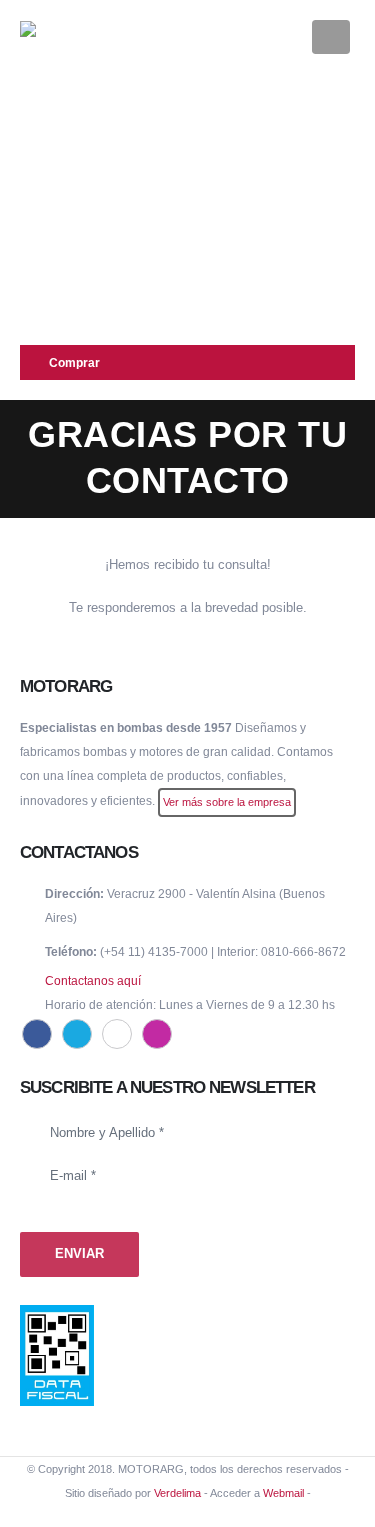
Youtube (117, 1034)
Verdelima (177, 1493)
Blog (39, 290)
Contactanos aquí (93, 980)
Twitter (77, 1034)
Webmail (283, 1493)
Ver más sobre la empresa (227, 802)
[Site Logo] (70, 36)
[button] (283, 36)
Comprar (74, 362)
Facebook (37, 1034)
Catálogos (55, 326)
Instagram (157, 1034)
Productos (55, 110)
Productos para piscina (92, 146)
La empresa (60, 254)
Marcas (47, 218)
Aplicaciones (63, 182)
